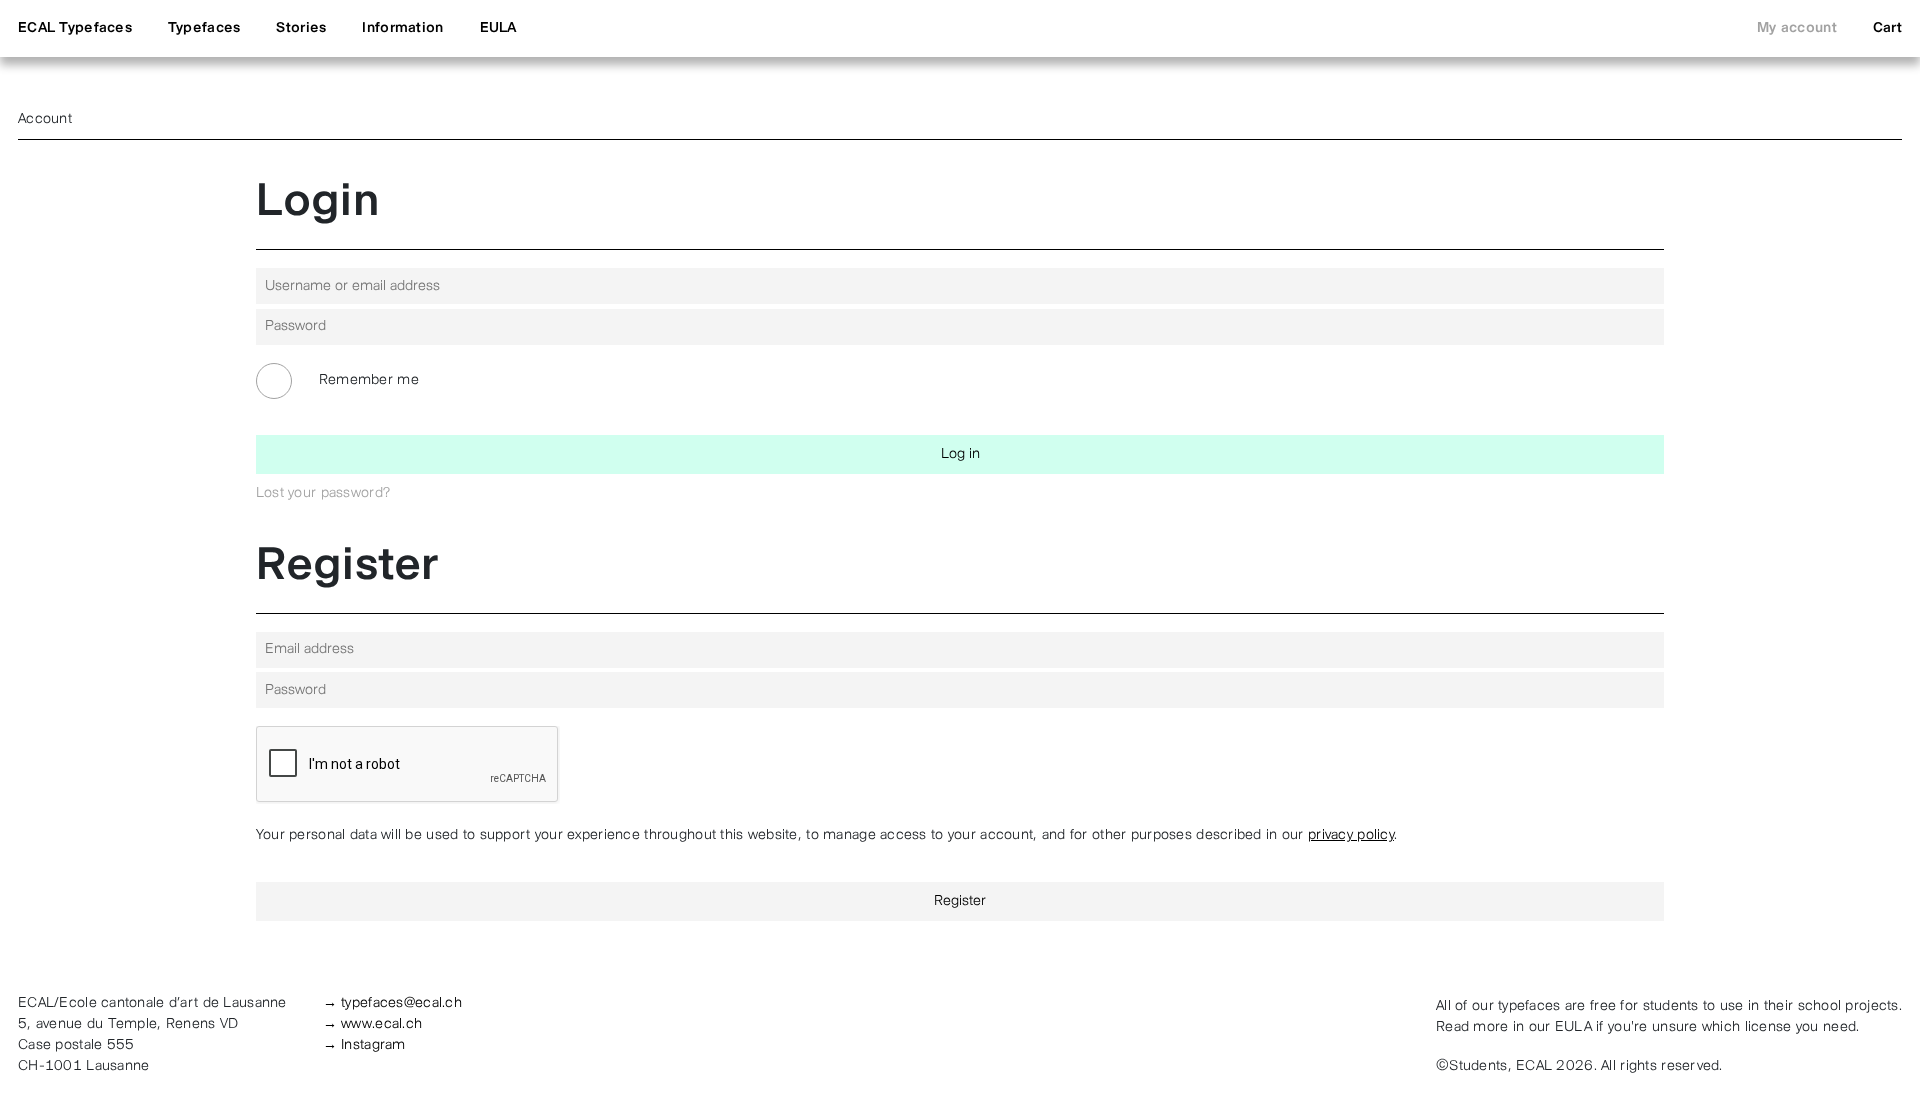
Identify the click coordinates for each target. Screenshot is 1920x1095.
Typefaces (204, 28)
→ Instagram (364, 1045)
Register (960, 901)
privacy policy (1351, 835)
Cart (1887, 28)
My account (1797, 28)
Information (402, 28)
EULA (498, 28)
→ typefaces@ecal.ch (392, 1003)
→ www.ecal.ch (373, 1024)
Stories (301, 28)
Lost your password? (323, 493)
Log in (960, 454)
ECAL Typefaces (75, 28)
